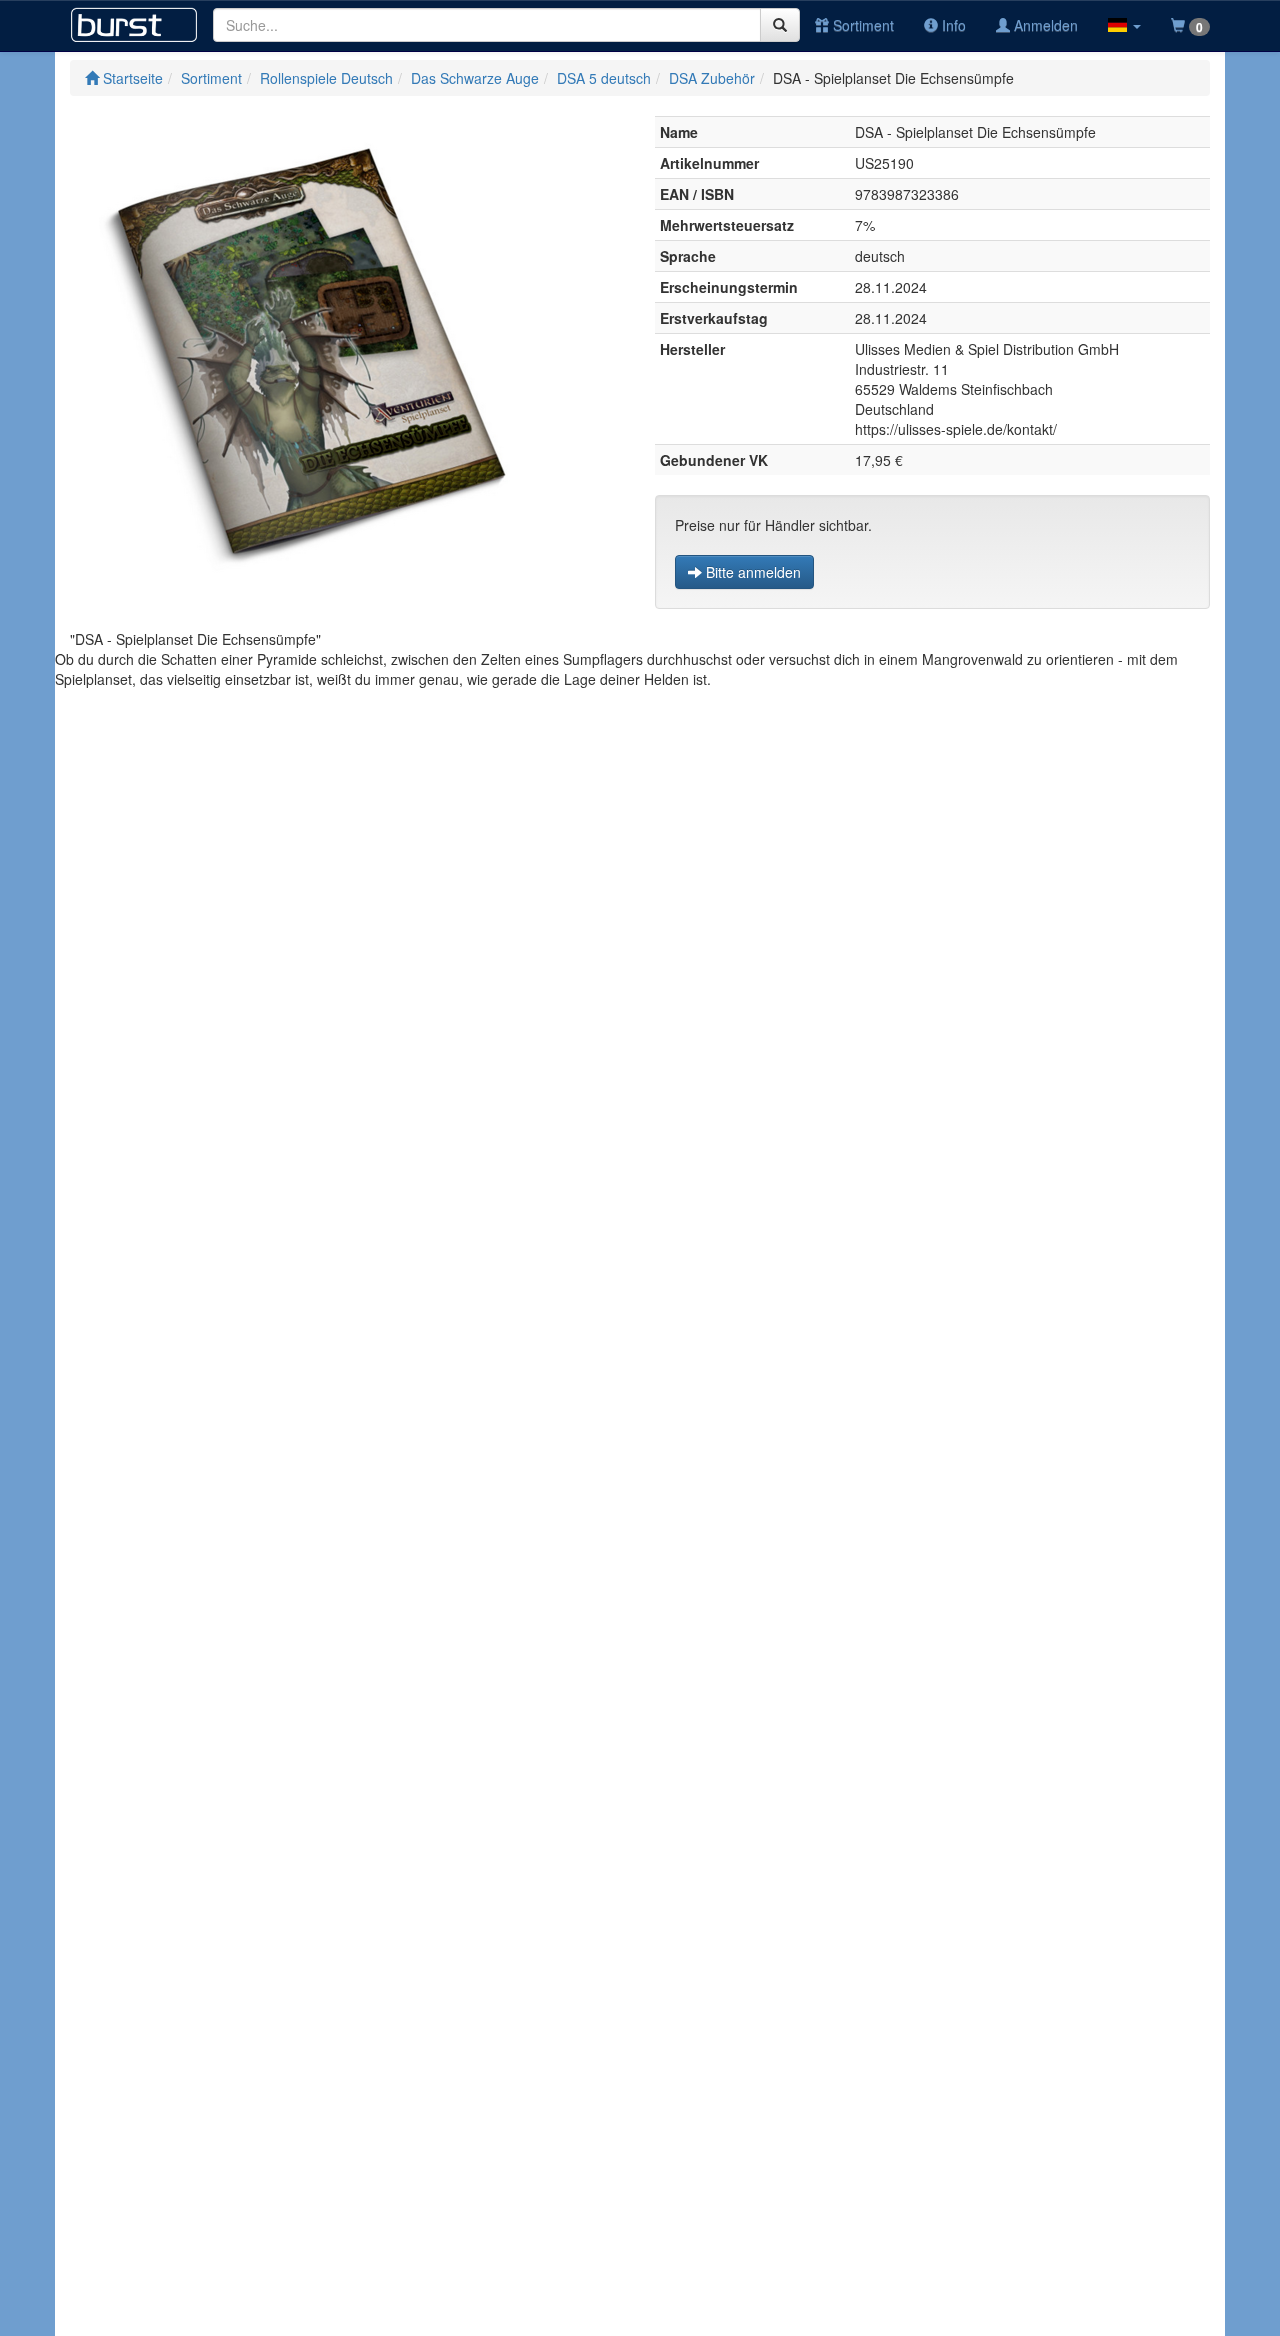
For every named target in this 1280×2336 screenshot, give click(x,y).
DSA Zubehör (712, 78)
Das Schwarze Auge (475, 78)
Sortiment (861, 25)
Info (952, 25)
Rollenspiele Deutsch (326, 78)
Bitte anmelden (751, 572)
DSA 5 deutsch (604, 78)
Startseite (131, 78)
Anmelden (1044, 25)
